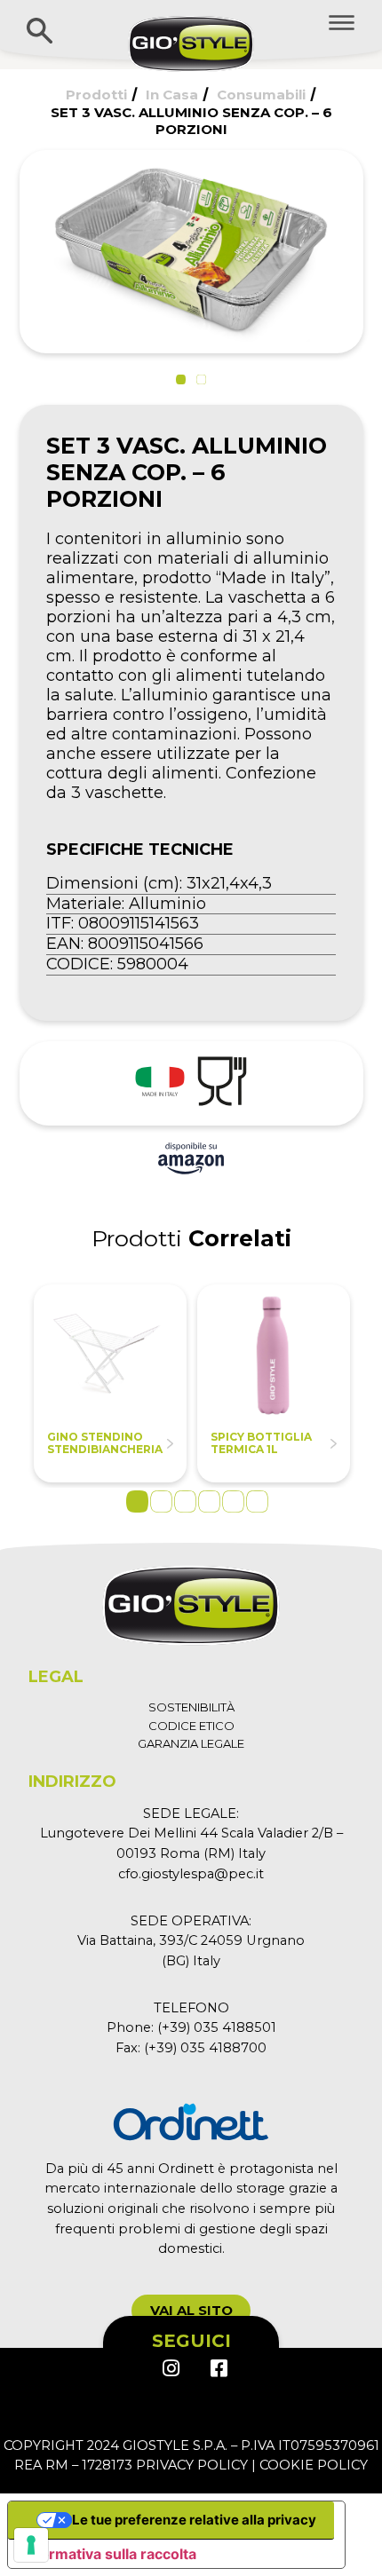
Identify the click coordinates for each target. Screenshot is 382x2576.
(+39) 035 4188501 (217, 2027)
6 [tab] (257, 1501)
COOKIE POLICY (314, 2465)
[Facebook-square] (218, 2368)
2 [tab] (161, 1501)
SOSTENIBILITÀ (191, 1707)
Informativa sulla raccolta (109, 2554)
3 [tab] (185, 1501)
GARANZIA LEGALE (191, 1743)
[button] (181, 379)
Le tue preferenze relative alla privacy (194, 2520)
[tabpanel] (110, 1383)
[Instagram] (171, 2368)
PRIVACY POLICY (192, 2465)
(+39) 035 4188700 (205, 2048)
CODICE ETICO (191, 1726)
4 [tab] (209, 1501)
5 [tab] (233, 1501)
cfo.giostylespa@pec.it (191, 1874)
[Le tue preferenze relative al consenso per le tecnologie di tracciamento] (31, 2545)
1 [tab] (137, 1501)
